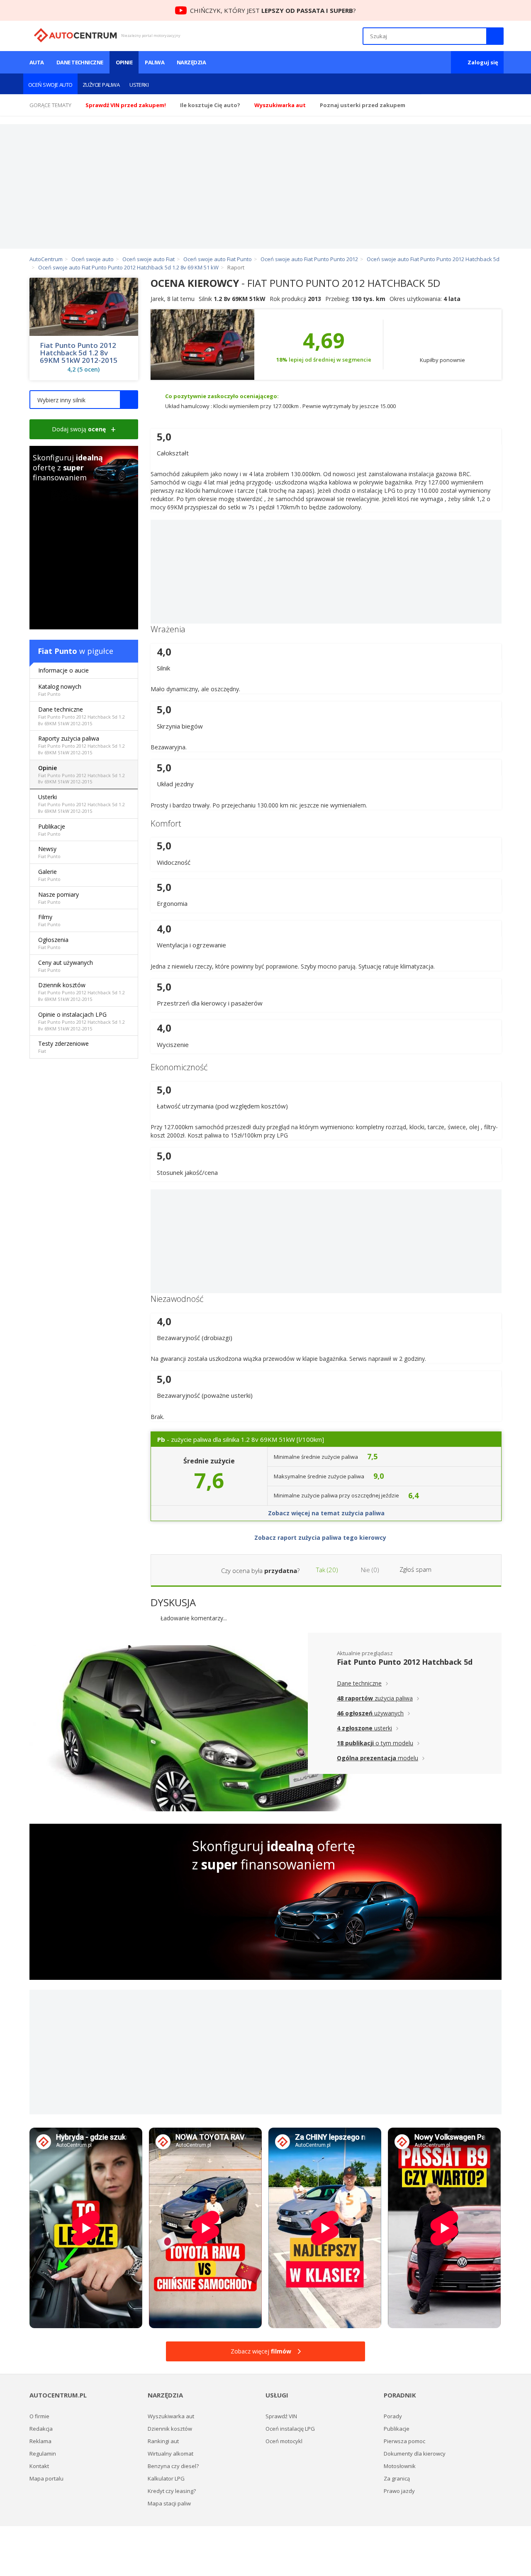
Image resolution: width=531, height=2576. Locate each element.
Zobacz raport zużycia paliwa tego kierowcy (321, 1538)
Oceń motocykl (284, 2441)
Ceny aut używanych (66, 966)
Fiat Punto (57, 651)
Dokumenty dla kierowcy (415, 2454)
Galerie (49, 875)
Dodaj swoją (79, 429)
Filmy (49, 920)
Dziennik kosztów (82, 992)
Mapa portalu (46, 2478)
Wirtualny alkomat (171, 2454)
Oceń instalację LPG (290, 2429)
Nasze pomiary (58, 898)
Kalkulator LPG (166, 2478)
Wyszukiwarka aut (171, 2416)
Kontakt (39, 2466)
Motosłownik (400, 2466)
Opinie (124, 62)
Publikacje (52, 830)
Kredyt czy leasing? (172, 2491)
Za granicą (397, 2478)
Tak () (326, 1570)
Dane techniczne (80, 62)
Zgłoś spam (415, 1569)
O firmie (39, 2416)
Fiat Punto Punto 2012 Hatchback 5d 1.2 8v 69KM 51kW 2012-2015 (79, 353)
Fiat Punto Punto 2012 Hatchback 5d (405, 1662)
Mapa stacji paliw (169, 2503)
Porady (393, 2416)
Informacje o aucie (63, 670)
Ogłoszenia (53, 943)
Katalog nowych (60, 690)
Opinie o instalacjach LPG (82, 1021)
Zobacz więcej (261, 2351)
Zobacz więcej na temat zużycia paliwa (326, 1513)
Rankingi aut (163, 2441)
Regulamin (43, 2454)
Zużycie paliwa (101, 85)
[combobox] (84, 400)
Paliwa (155, 62)
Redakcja (41, 2429)
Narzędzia (191, 62)
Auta (37, 62)
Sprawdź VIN (281, 2416)
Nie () (369, 1570)
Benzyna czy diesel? (173, 2466)
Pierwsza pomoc (404, 2441)
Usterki (139, 85)
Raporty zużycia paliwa (82, 745)
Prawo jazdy (399, 2491)
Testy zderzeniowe (63, 1047)
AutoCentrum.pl (75, 35)
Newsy (49, 852)
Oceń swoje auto (50, 85)
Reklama (40, 2441)
